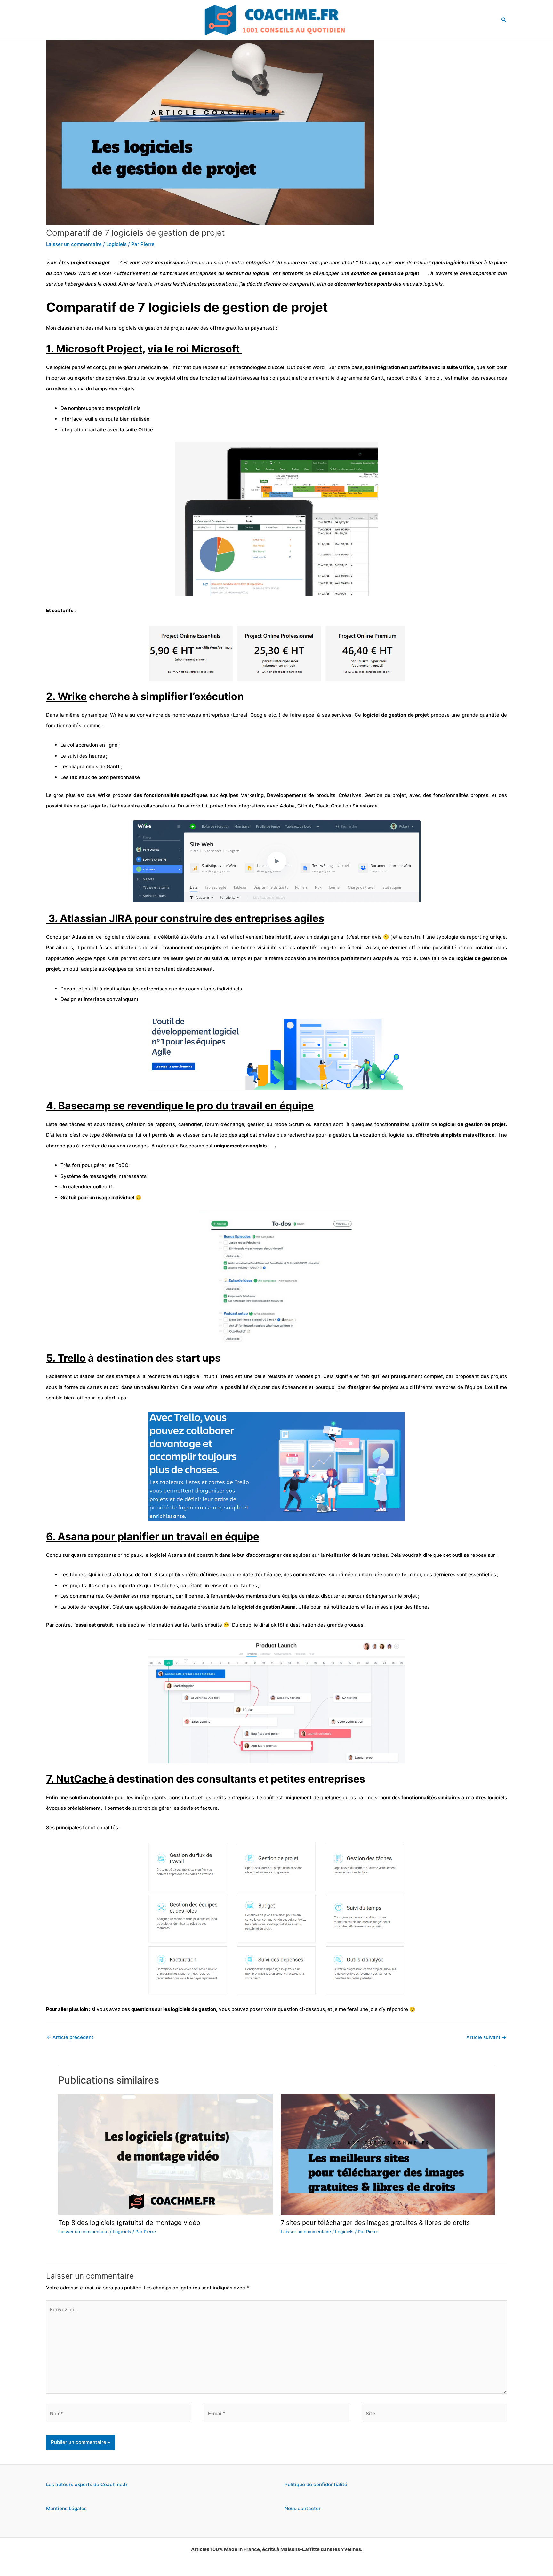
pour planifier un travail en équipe (176, 1536)
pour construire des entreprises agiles (229, 918)
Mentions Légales (66, 2508)
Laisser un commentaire (74, 244)
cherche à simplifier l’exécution (145, 696)
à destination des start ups (133, 1358)
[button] (504, 20)
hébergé (74, 284)
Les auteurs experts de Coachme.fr (87, 2484)
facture (209, 1808)
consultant (342, 262)
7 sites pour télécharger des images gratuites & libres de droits (375, 2223)
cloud (109, 284)
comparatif (302, 284)
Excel (105, 273)
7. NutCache (76, 1779)
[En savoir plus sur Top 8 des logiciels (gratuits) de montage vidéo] (165, 2154)
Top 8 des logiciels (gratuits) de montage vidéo (129, 2223)
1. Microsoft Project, (96, 349)
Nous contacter (303, 2508)
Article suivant (486, 2037)
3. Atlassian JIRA (90, 918)
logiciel (192, 1376)
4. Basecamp (80, 1106)
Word (84, 273)
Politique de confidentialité (316, 2484)
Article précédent (70, 2037)
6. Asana (69, 1536)
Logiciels (116, 244)
